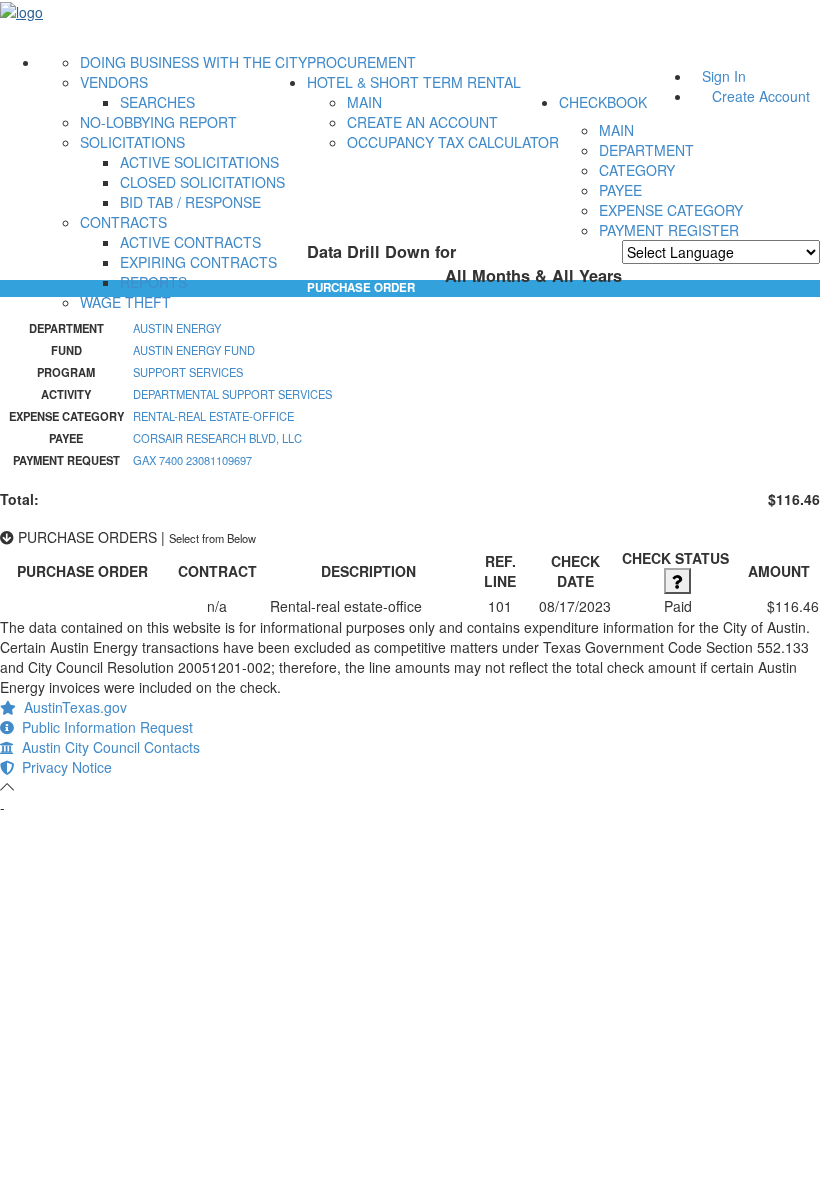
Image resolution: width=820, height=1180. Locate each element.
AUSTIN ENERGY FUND (194, 350)
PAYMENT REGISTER (669, 230)
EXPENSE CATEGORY (671, 210)
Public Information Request (103, 727)
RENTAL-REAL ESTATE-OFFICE (213, 416)
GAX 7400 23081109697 (192, 460)
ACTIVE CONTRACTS (190, 242)
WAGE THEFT (125, 302)
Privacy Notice (63, 767)
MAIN (364, 102)
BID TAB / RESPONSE (190, 202)
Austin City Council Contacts (107, 747)
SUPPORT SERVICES (188, 372)
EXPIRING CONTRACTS (198, 262)
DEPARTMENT (646, 150)
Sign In (724, 76)
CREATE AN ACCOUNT (422, 122)
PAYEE (620, 190)
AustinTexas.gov (71, 707)
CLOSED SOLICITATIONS (202, 182)
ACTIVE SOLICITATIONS (199, 162)
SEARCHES (157, 102)
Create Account (761, 96)
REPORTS (153, 282)
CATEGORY (637, 170)
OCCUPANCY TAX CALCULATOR (453, 142)
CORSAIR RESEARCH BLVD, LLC (217, 438)
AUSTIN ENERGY (177, 328)
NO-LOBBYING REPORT (158, 122)
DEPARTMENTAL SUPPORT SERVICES (232, 394)
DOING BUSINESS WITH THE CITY (193, 62)
